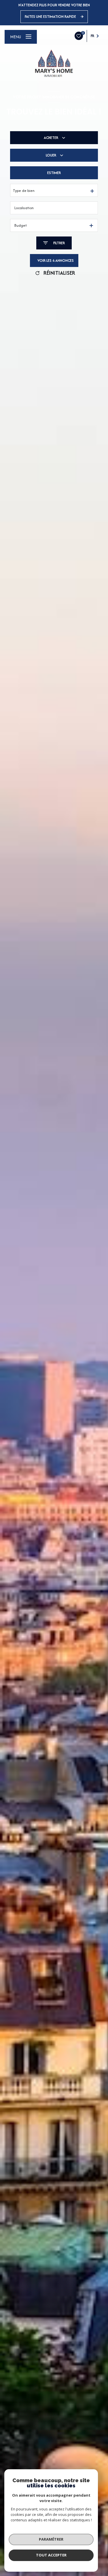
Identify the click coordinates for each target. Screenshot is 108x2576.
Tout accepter (51, 2555)
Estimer (54, 173)
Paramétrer (51, 2539)
